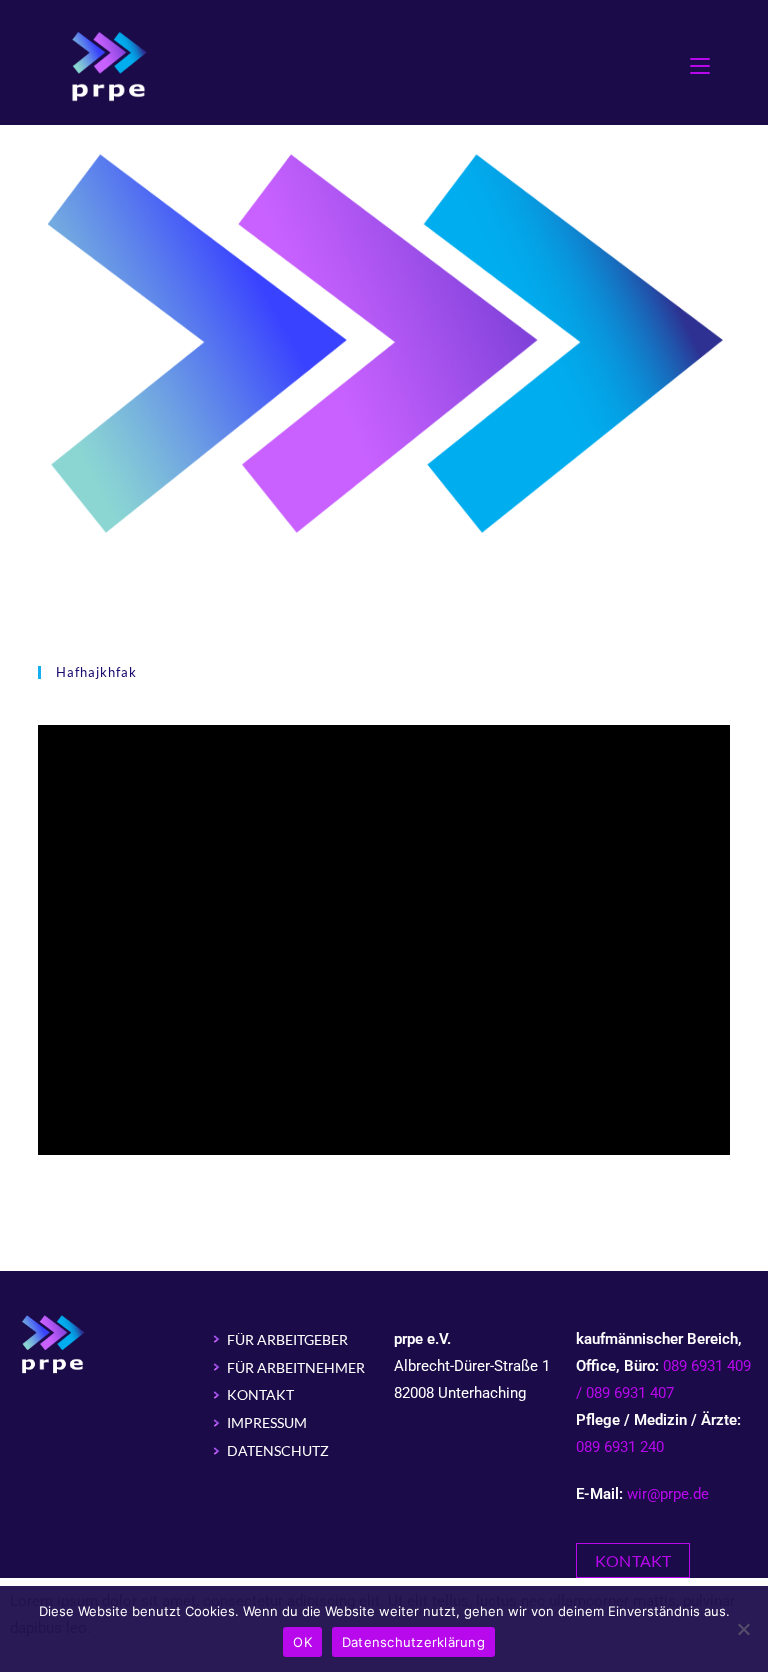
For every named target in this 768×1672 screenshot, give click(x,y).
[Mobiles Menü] (700, 64)
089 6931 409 (707, 1366)
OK (302, 1642)
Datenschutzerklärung (413, 1642)
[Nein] (743, 1629)
